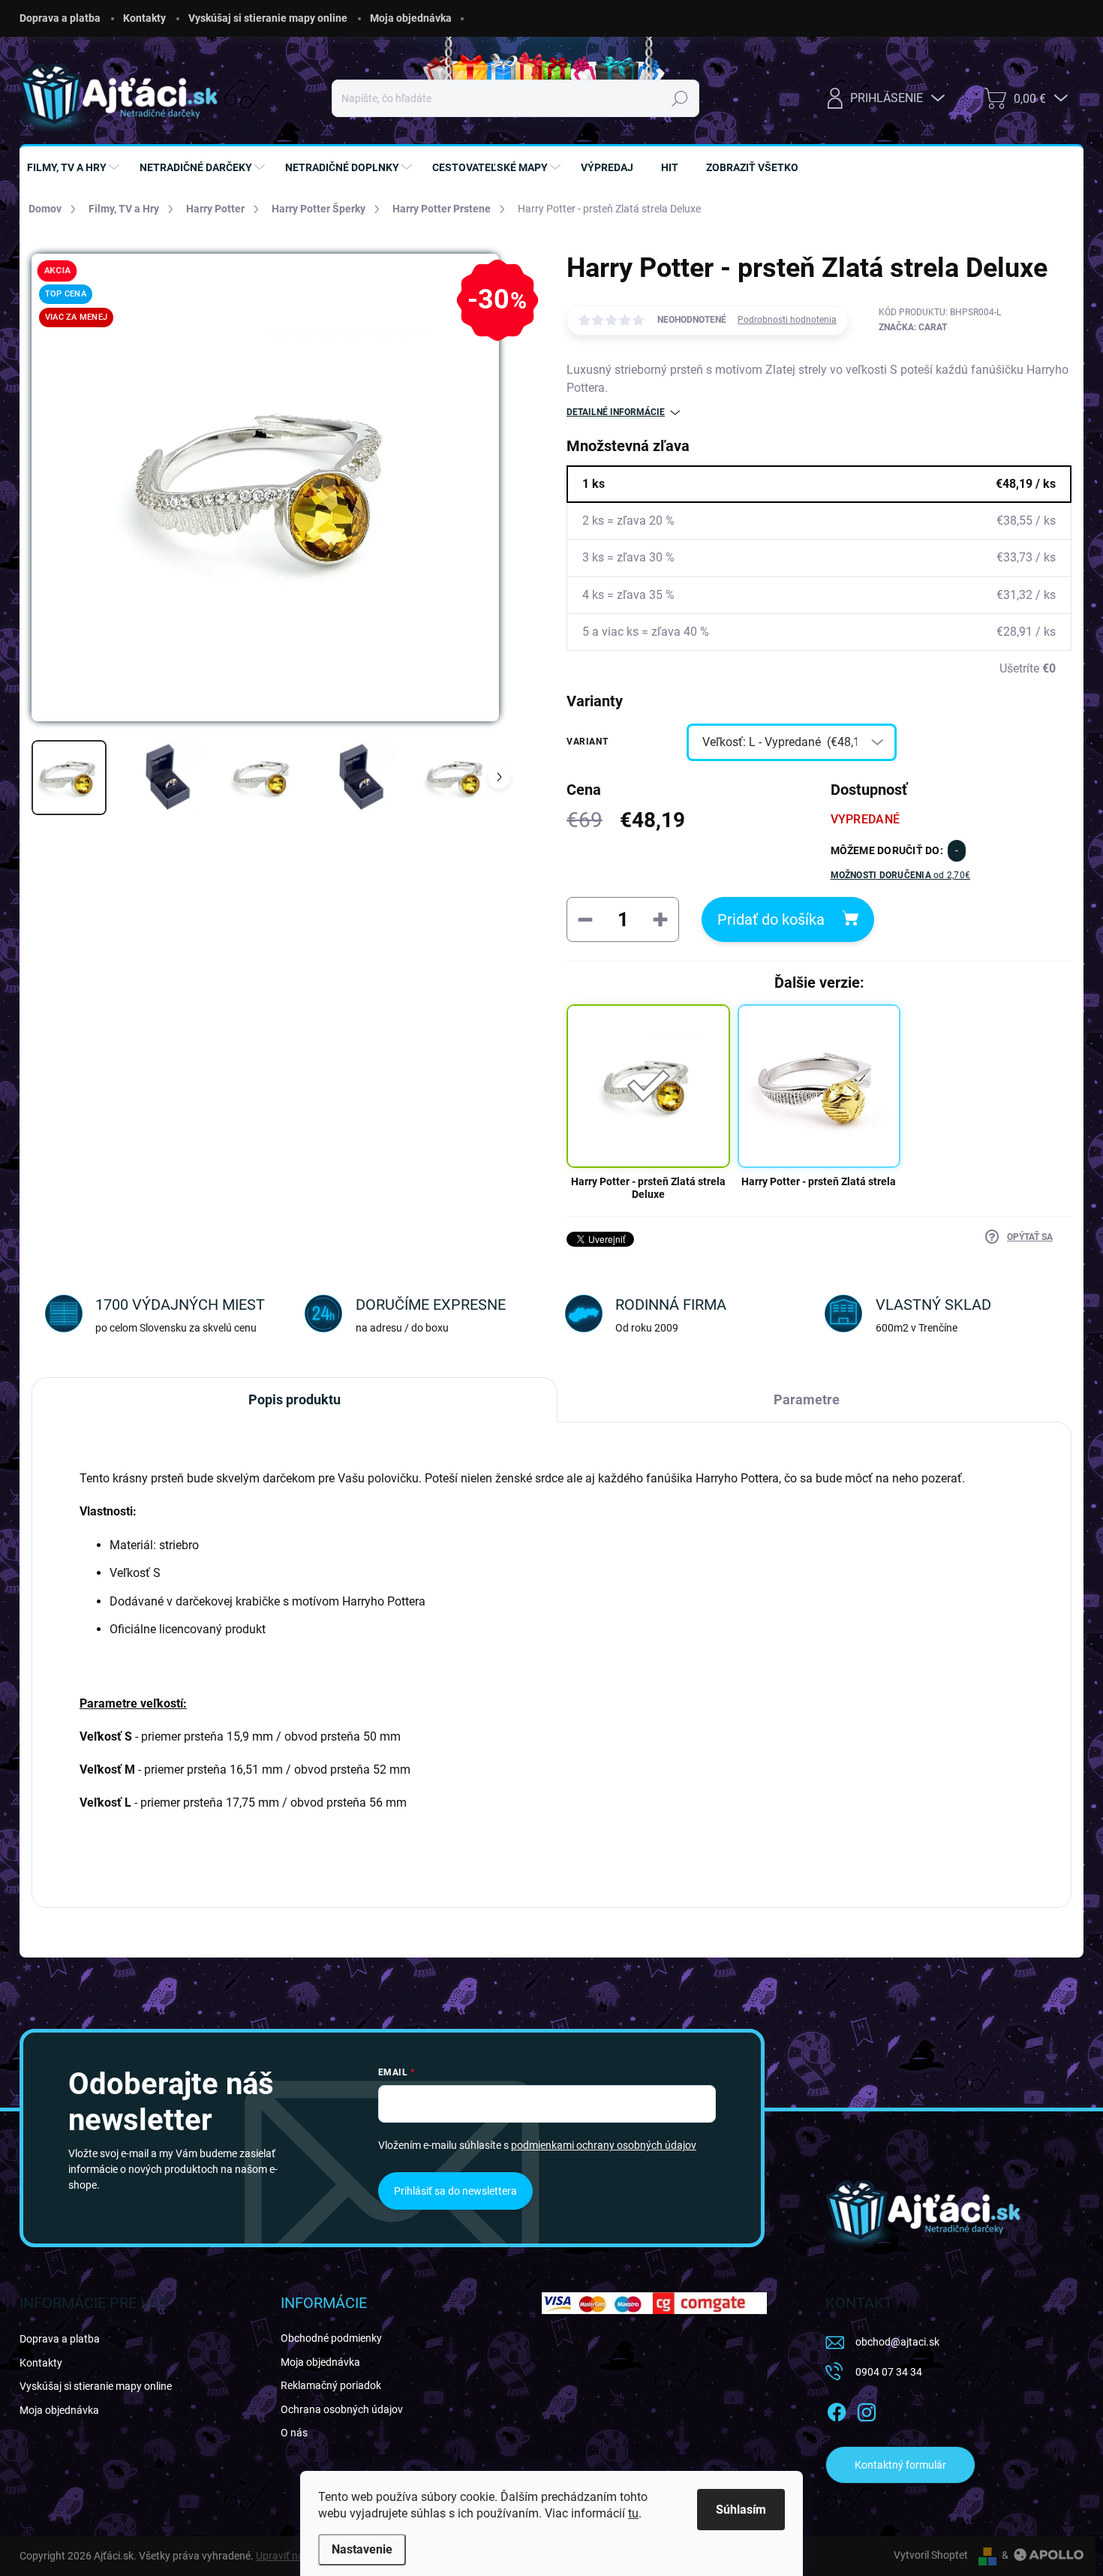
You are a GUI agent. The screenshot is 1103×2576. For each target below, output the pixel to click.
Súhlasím (741, 2510)
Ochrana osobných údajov (342, 2409)
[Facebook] (837, 2409)
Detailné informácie (616, 412)
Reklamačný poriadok (331, 2385)
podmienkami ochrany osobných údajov (604, 2145)
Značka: (913, 327)
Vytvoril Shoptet (931, 2555)
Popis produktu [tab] (295, 1399)
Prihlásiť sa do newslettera (455, 2191)
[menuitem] (75, 167)
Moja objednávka (411, 18)
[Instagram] (867, 2409)
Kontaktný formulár (900, 2465)
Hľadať (679, 98)
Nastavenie (362, 2549)
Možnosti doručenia (901, 875)
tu (633, 2513)
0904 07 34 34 (889, 2372)
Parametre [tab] (807, 1399)
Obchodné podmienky (331, 2338)
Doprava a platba (60, 18)
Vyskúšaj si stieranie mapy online (268, 18)
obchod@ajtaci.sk (897, 2342)
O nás (294, 2433)
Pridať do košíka (771, 919)
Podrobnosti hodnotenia (787, 320)
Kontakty (144, 18)
